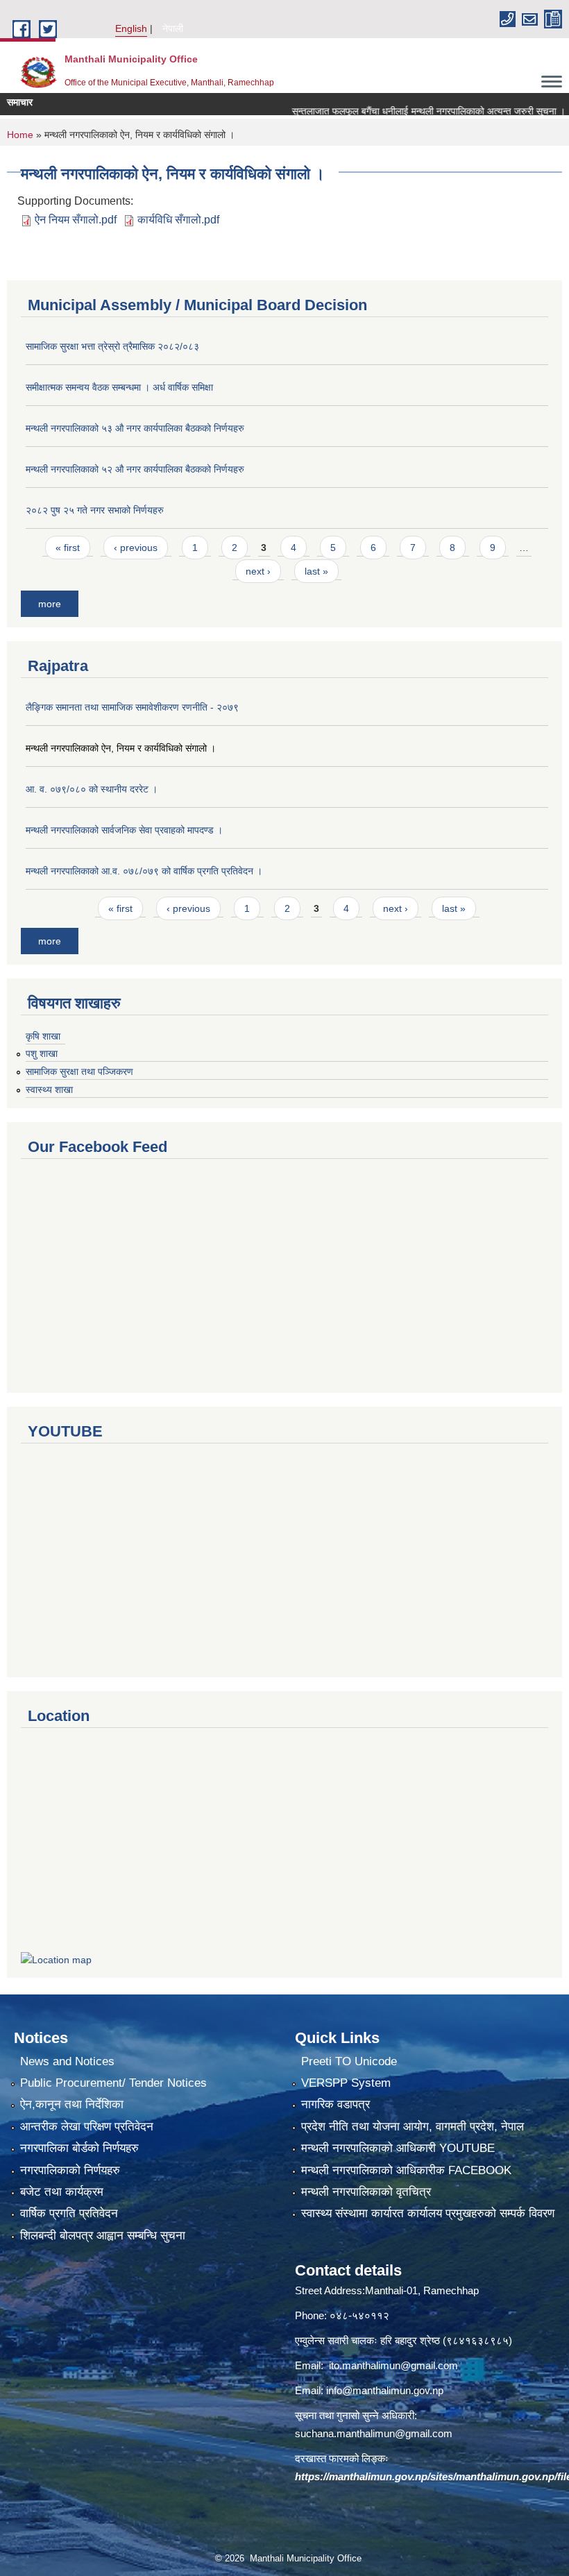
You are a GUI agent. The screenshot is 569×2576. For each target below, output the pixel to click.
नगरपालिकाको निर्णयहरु (70, 2170)
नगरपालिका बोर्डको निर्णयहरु (79, 2148)
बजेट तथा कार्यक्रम (62, 2192)
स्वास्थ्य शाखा (49, 1090)
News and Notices (67, 2061)
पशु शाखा (42, 1053)
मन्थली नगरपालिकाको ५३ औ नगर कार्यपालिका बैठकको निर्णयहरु (135, 428)
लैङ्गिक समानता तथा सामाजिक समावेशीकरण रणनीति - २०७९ (132, 707)
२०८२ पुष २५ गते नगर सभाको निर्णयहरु (95, 510)
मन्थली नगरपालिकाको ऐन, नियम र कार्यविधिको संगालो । (121, 748)
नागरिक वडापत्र (336, 2104)
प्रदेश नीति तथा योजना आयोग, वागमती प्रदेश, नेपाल (413, 2127)
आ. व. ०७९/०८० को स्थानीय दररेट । (92, 789)
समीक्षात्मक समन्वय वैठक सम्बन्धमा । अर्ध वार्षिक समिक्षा (119, 387)
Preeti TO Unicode (349, 2061)
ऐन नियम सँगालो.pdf (76, 220)
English (131, 28)
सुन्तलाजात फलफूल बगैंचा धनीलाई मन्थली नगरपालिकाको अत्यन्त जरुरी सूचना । (400, 111)
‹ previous (136, 548)
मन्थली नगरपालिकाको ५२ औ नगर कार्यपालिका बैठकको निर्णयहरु (135, 469)
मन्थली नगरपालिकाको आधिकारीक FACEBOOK (406, 2170)
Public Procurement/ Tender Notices (113, 2083)
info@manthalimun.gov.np (385, 2390)
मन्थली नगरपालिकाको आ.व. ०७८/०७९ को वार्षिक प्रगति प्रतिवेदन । (144, 871)
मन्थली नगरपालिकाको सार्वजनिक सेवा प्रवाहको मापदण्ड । (124, 830)
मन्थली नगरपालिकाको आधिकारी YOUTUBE (398, 2148)
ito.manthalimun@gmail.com (393, 2365)
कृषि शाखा (43, 1036)
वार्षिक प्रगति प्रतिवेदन (69, 2213)
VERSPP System (346, 2083)
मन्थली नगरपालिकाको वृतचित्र (366, 2192)
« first (68, 548)
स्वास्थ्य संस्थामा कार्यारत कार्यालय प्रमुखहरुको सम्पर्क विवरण (428, 2213)
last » (316, 571)
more (50, 604)
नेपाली (173, 28)
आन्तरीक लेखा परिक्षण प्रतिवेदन (87, 2127)
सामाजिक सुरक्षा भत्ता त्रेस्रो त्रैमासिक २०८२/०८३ (112, 346)
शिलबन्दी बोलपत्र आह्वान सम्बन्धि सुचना (103, 2236)
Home (20, 135)
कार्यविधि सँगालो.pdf (178, 220)
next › (258, 571)
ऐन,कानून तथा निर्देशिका (72, 2104)
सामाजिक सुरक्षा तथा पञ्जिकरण (79, 1071)
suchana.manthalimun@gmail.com (374, 2433)
